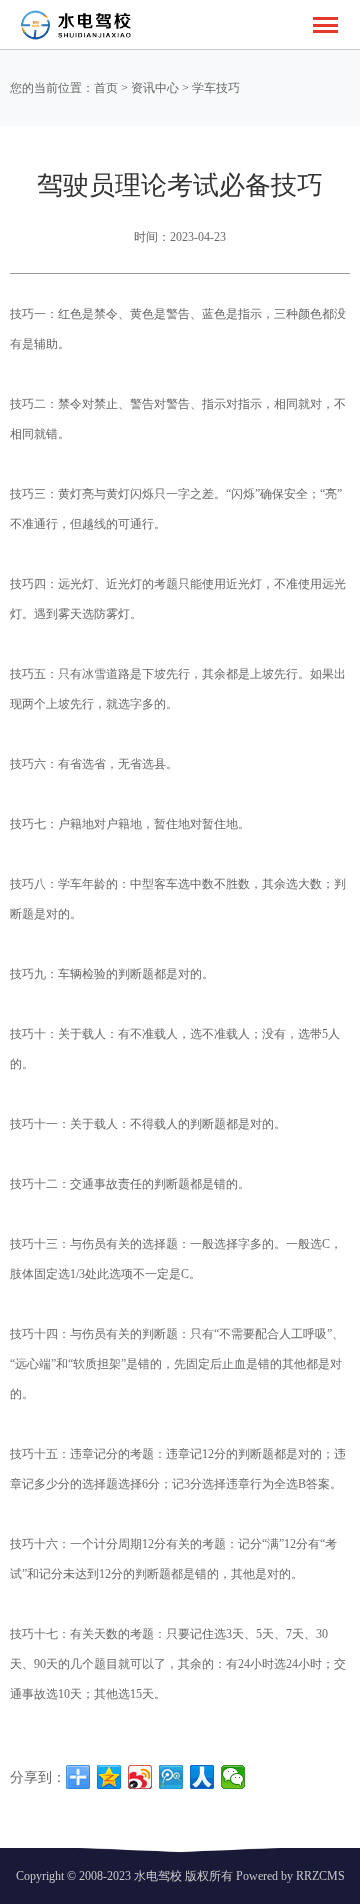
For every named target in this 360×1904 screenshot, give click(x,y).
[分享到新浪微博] (140, 1777)
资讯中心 (155, 88)
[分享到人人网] (202, 1777)
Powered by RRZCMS (289, 1876)
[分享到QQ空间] (109, 1777)
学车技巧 (216, 88)
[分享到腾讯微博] (171, 1777)
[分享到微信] (233, 1777)
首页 (106, 88)
